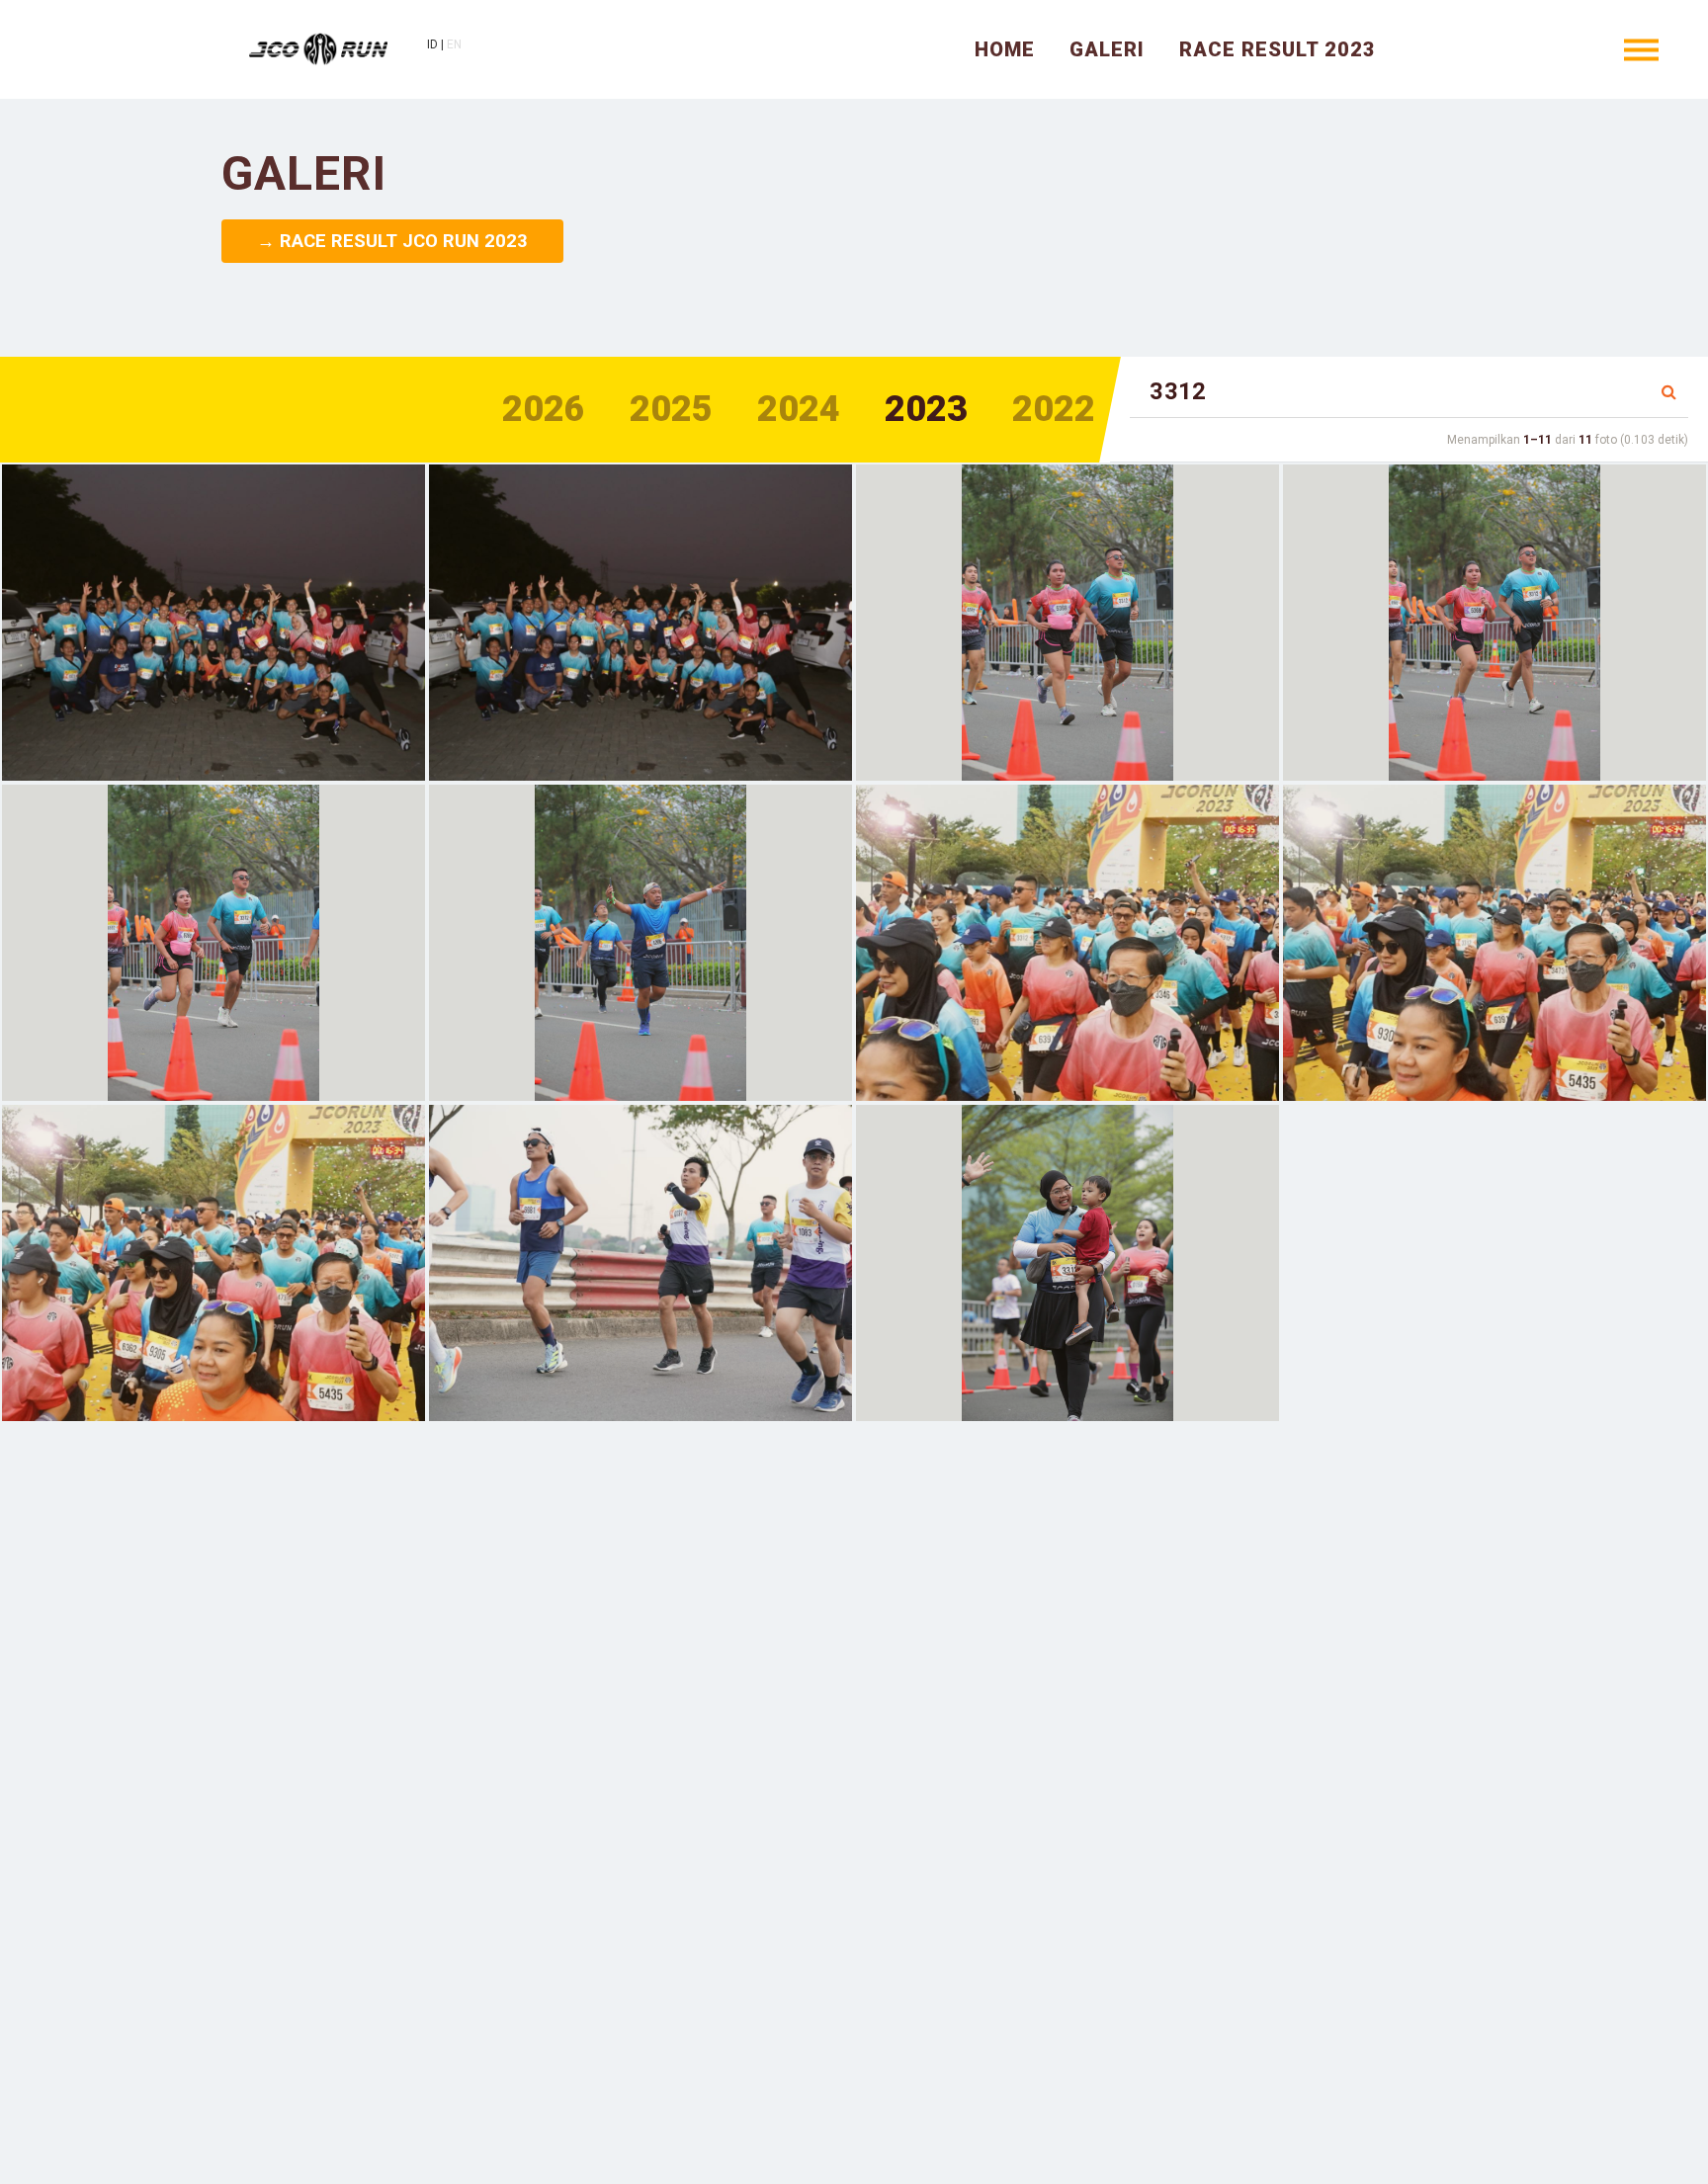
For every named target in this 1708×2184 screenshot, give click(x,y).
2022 (1054, 409)
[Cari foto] (1669, 392)
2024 (799, 409)
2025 (671, 409)
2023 (926, 409)
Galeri (1107, 49)
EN (454, 44)
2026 (544, 409)
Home (1005, 49)
